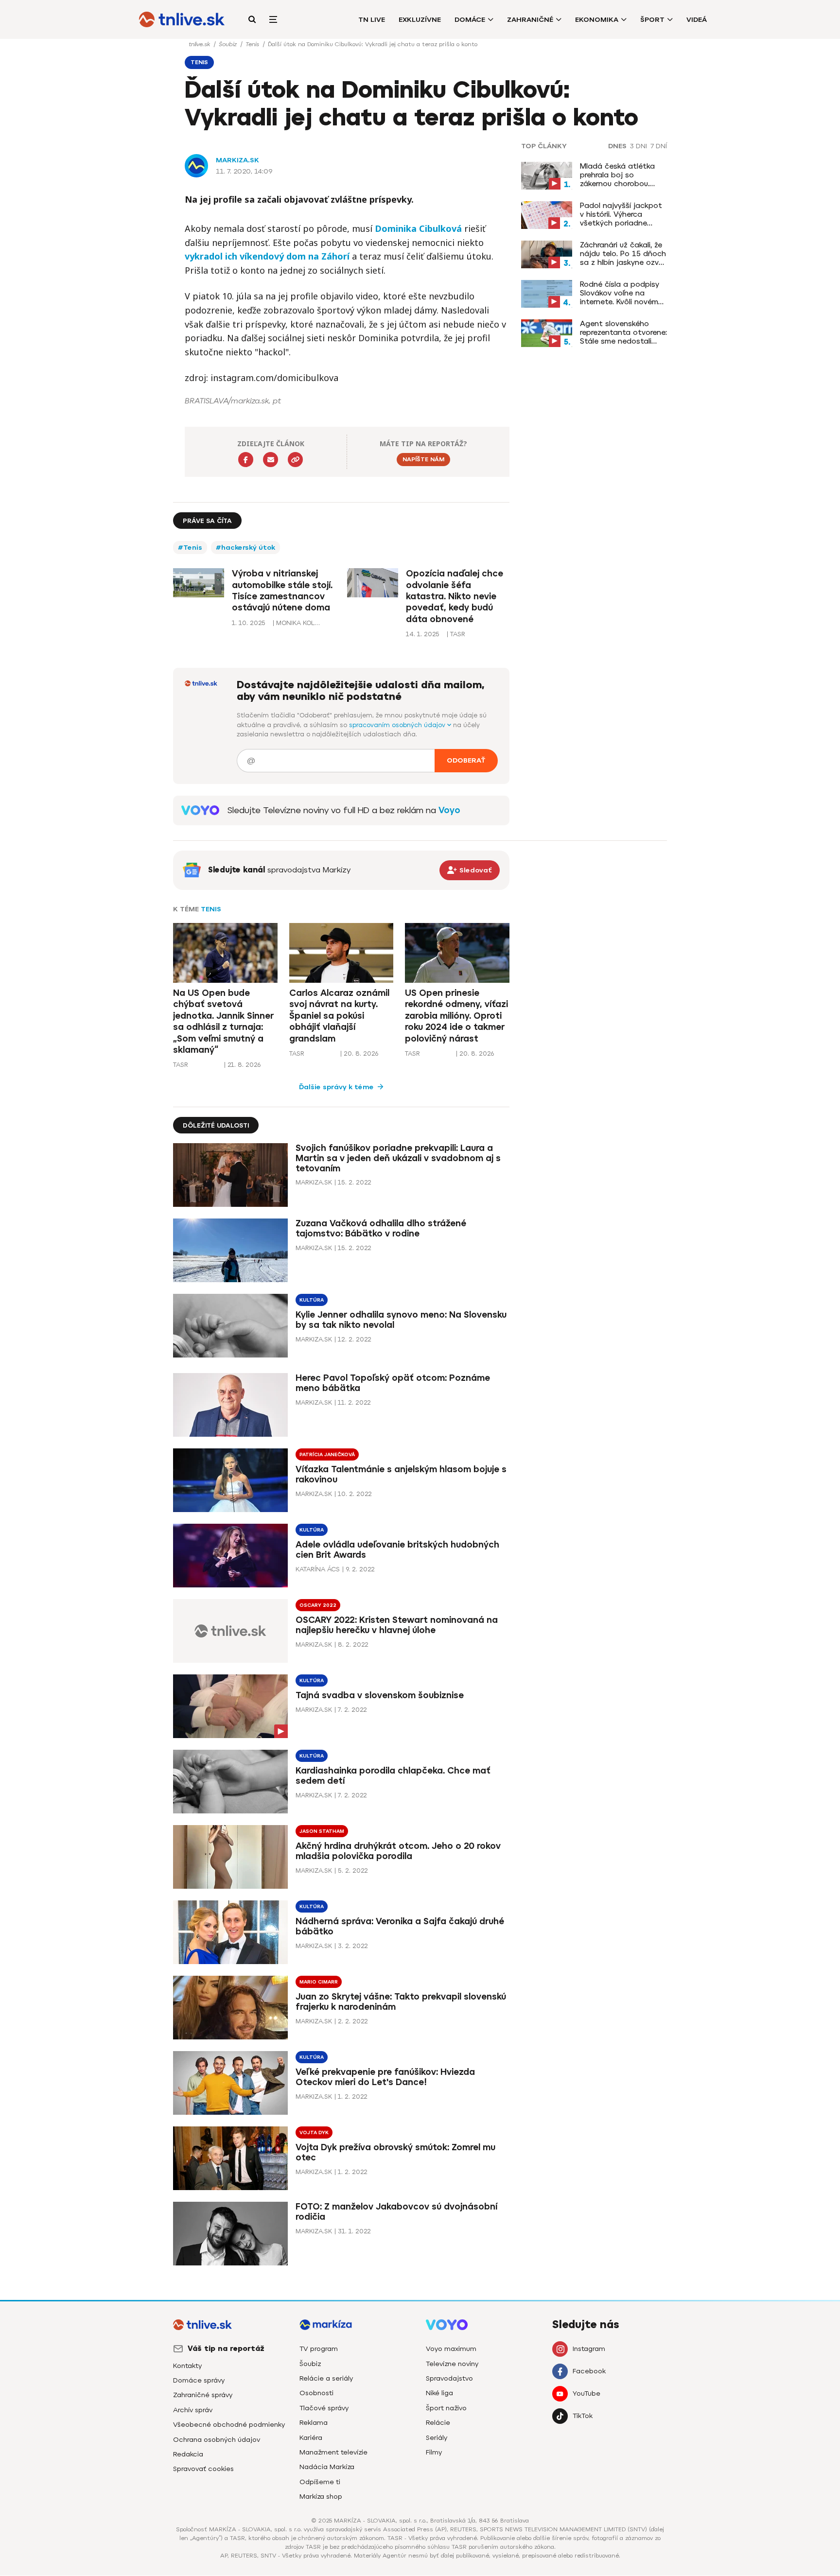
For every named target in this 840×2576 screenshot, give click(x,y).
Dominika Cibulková (418, 228)
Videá (697, 20)
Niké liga (439, 2393)
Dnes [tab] (617, 146)
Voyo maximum (451, 2349)
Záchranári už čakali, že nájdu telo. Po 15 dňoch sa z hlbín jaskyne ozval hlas (623, 254)
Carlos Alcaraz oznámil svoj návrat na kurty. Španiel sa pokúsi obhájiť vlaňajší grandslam (339, 1016)
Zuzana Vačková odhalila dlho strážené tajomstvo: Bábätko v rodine (381, 1228)
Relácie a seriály (326, 2378)
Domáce (470, 20)
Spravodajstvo (449, 2378)
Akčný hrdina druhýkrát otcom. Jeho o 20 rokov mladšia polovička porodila (398, 1851)
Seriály (437, 2438)
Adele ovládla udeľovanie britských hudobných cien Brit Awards (397, 1550)
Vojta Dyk (314, 2132)
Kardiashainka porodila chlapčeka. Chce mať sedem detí (393, 1776)
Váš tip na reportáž (226, 2349)
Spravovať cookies (203, 2469)
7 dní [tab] (659, 146)
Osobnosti (316, 2393)
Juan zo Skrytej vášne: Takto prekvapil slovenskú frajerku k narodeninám (401, 2002)
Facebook (589, 2371)
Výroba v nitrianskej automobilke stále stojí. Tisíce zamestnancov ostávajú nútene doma (282, 591)
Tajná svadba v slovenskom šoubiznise (380, 1696)
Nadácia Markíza (327, 2467)
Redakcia (188, 2454)
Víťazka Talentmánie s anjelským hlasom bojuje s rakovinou (401, 1474)
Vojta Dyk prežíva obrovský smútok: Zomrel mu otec (395, 2152)
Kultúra (312, 1300)
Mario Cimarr (319, 1982)
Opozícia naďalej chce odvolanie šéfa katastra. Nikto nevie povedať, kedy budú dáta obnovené (455, 596)
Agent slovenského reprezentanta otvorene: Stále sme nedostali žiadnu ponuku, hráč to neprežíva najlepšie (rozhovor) (623, 332)
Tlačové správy (324, 2408)
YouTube (586, 2393)
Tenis (253, 44)
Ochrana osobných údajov (217, 2440)
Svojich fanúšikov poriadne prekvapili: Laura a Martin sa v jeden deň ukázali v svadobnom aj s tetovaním (398, 1158)
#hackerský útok (245, 548)
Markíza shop (321, 2497)
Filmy (434, 2452)
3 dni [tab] (639, 146)
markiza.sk (237, 160)
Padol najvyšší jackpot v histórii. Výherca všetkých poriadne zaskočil (621, 214)
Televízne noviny (452, 2364)
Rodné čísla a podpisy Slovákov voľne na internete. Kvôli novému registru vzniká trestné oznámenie (621, 293)
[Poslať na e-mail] (271, 460)
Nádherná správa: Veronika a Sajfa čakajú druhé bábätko (400, 1926)
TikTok (583, 2416)
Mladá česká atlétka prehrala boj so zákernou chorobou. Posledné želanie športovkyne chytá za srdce (619, 175)
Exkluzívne (420, 20)
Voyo (449, 810)
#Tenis (190, 548)
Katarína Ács (318, 1569)
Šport (652, 20)
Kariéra (311, 2438)
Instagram (589, 2349)
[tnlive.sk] (182, 19)
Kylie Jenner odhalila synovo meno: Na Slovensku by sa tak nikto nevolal (401, 1320)
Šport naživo (446, 2408)
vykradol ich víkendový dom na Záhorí (267, 256)
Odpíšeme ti (320, 2482)
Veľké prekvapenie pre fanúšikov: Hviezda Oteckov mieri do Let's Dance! (385, 2077)
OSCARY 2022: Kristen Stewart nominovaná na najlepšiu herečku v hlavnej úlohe (397, 1625)
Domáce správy (199, 2380)
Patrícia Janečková (327, 1454)
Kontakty (187, 2366)
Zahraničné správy (203, 2395)
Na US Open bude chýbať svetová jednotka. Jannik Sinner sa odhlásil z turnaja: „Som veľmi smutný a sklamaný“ (223, 1021)
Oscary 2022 (318, 1605)
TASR (181, 1065)
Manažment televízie (333, 2452)
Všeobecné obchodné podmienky (229, 2425)
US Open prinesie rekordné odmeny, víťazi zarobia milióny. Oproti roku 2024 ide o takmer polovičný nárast (456, 1016)
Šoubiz (229, 44)
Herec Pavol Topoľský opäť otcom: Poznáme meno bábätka (393, 1383)
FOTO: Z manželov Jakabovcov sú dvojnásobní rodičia (396, 2212)
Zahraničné (530, 20)
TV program (319, 2349)
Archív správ (193, 2410)
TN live (372, 20)
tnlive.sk (200, 44)
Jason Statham (322, 1831)
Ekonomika (597, 20)
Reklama (314, 2423)
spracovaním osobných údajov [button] (398, 725)
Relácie (438, 2423)
